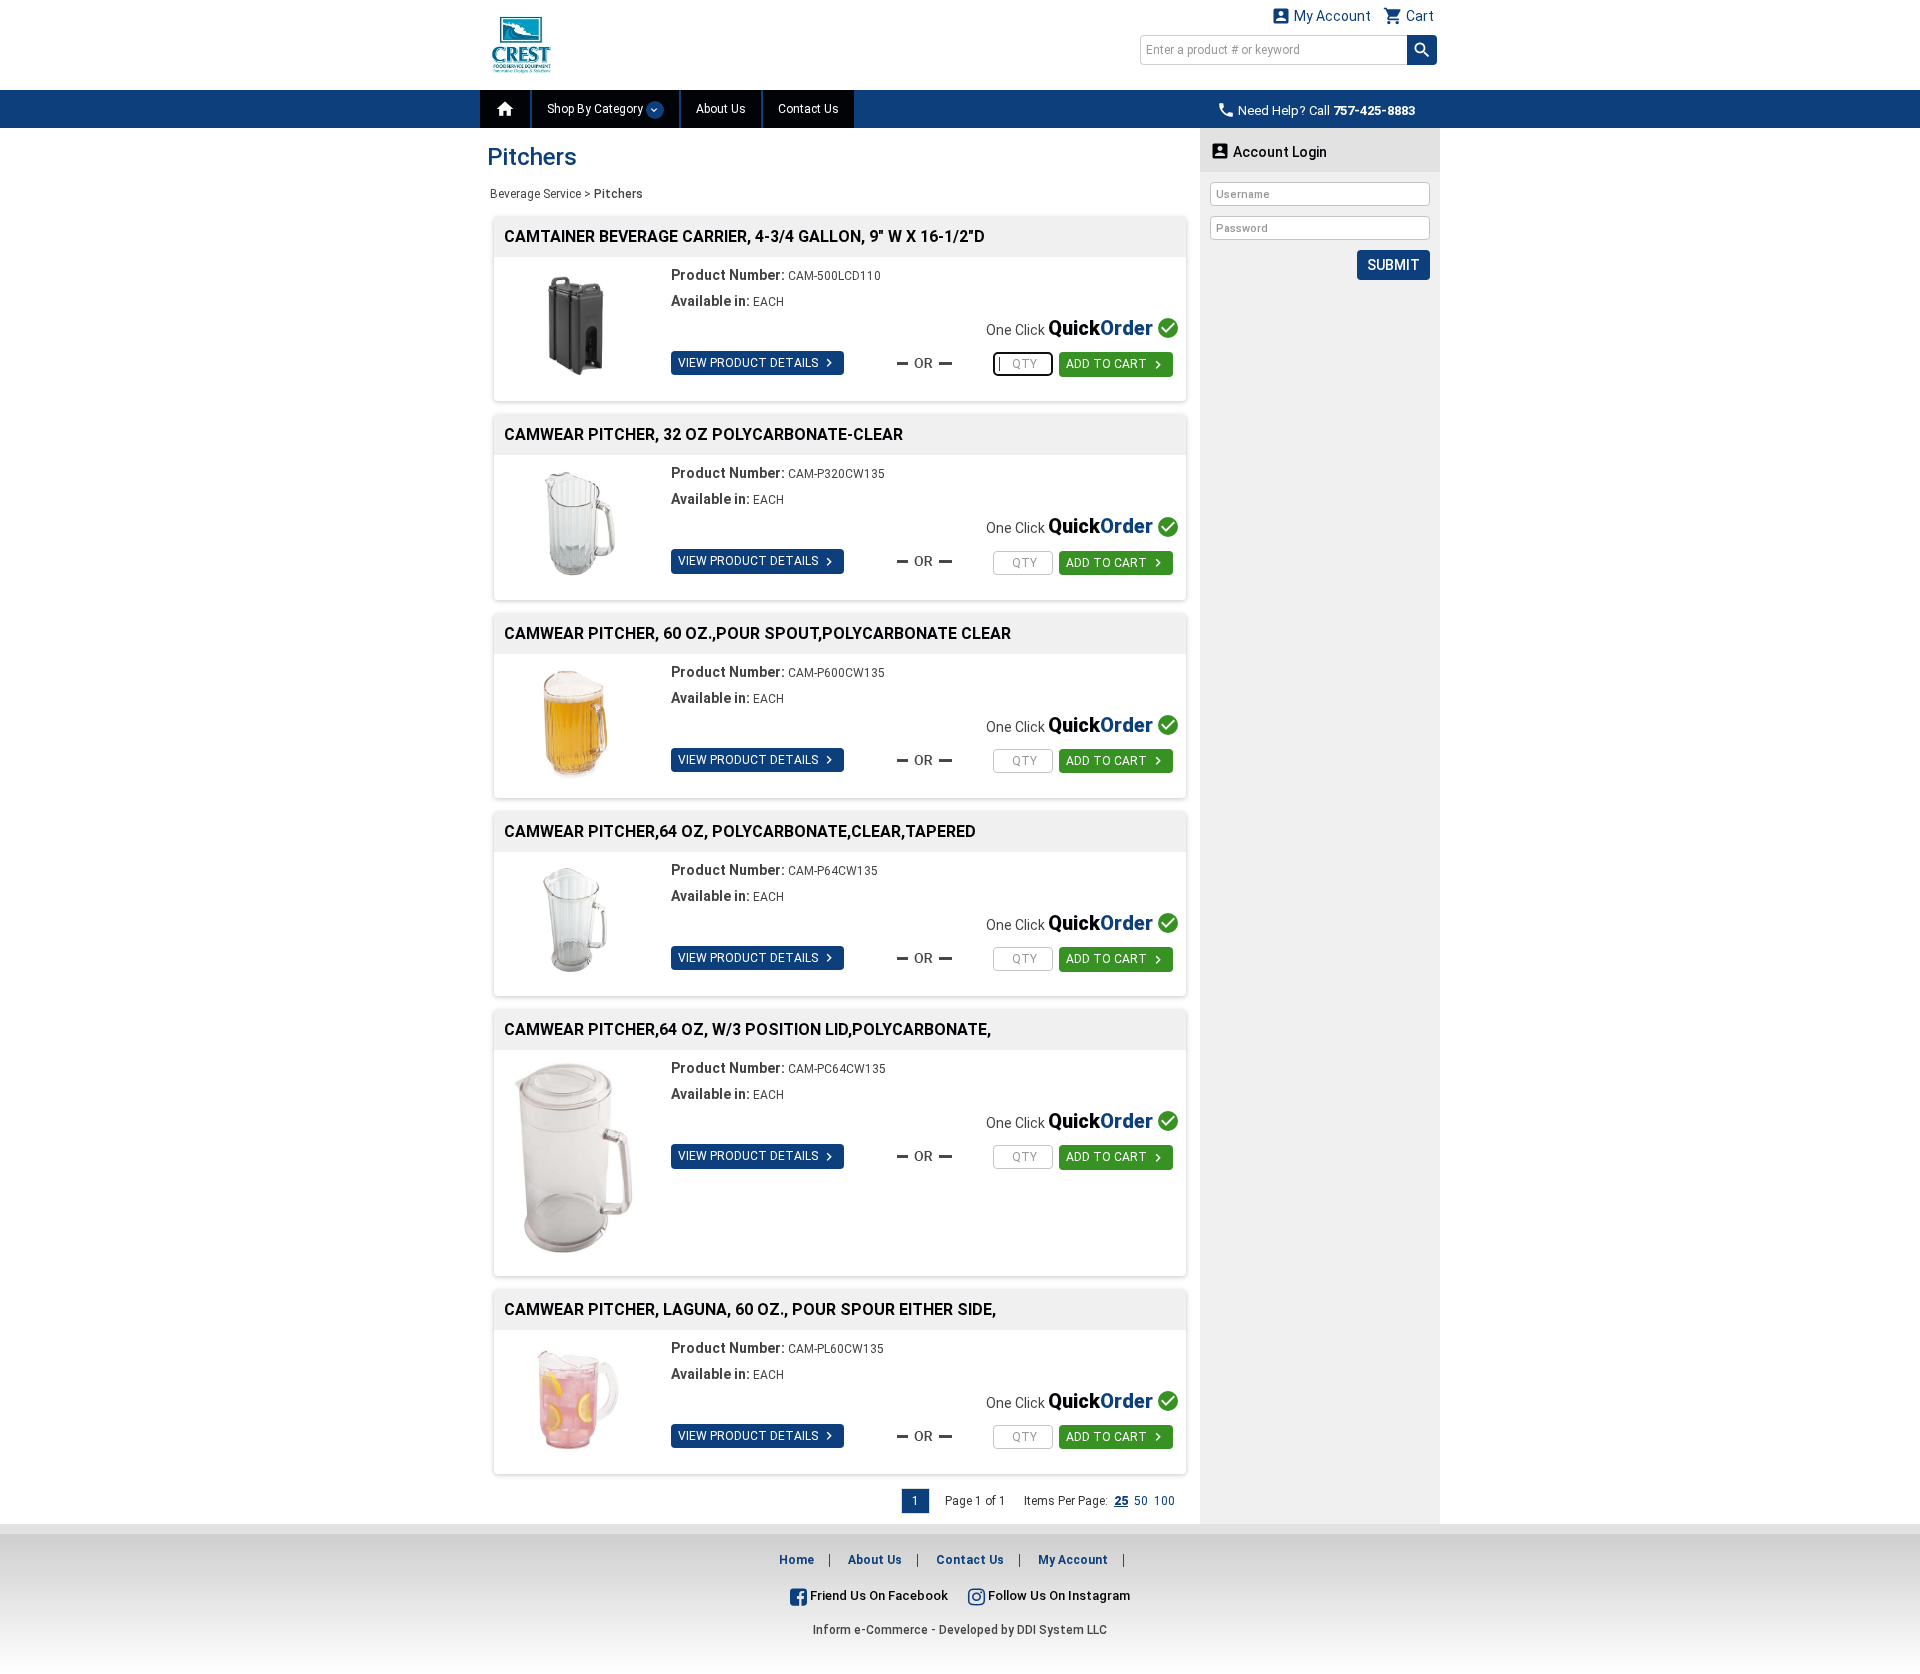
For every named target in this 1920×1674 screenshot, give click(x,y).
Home (796, 1560)
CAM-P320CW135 (836, 474)
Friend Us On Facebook (877, 1595)
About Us (721, 109)
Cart (1408, 15)
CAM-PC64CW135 (837, 1069)
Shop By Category (596, 109)
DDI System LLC (1062, 1630)
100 (1164, 1501)
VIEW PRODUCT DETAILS (757, 363)
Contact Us (808, 109)
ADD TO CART (1116, 365)
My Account (1321, 15)
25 (1121, 1501)
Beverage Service (535, 194)
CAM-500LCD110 (834, 276)
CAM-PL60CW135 (836, 1349)
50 (1141, 1501)
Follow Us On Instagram (1057, 1595)
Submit (1393, 265)
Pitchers (618, 194)
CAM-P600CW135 (836, 673)
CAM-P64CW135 (833, 871)
